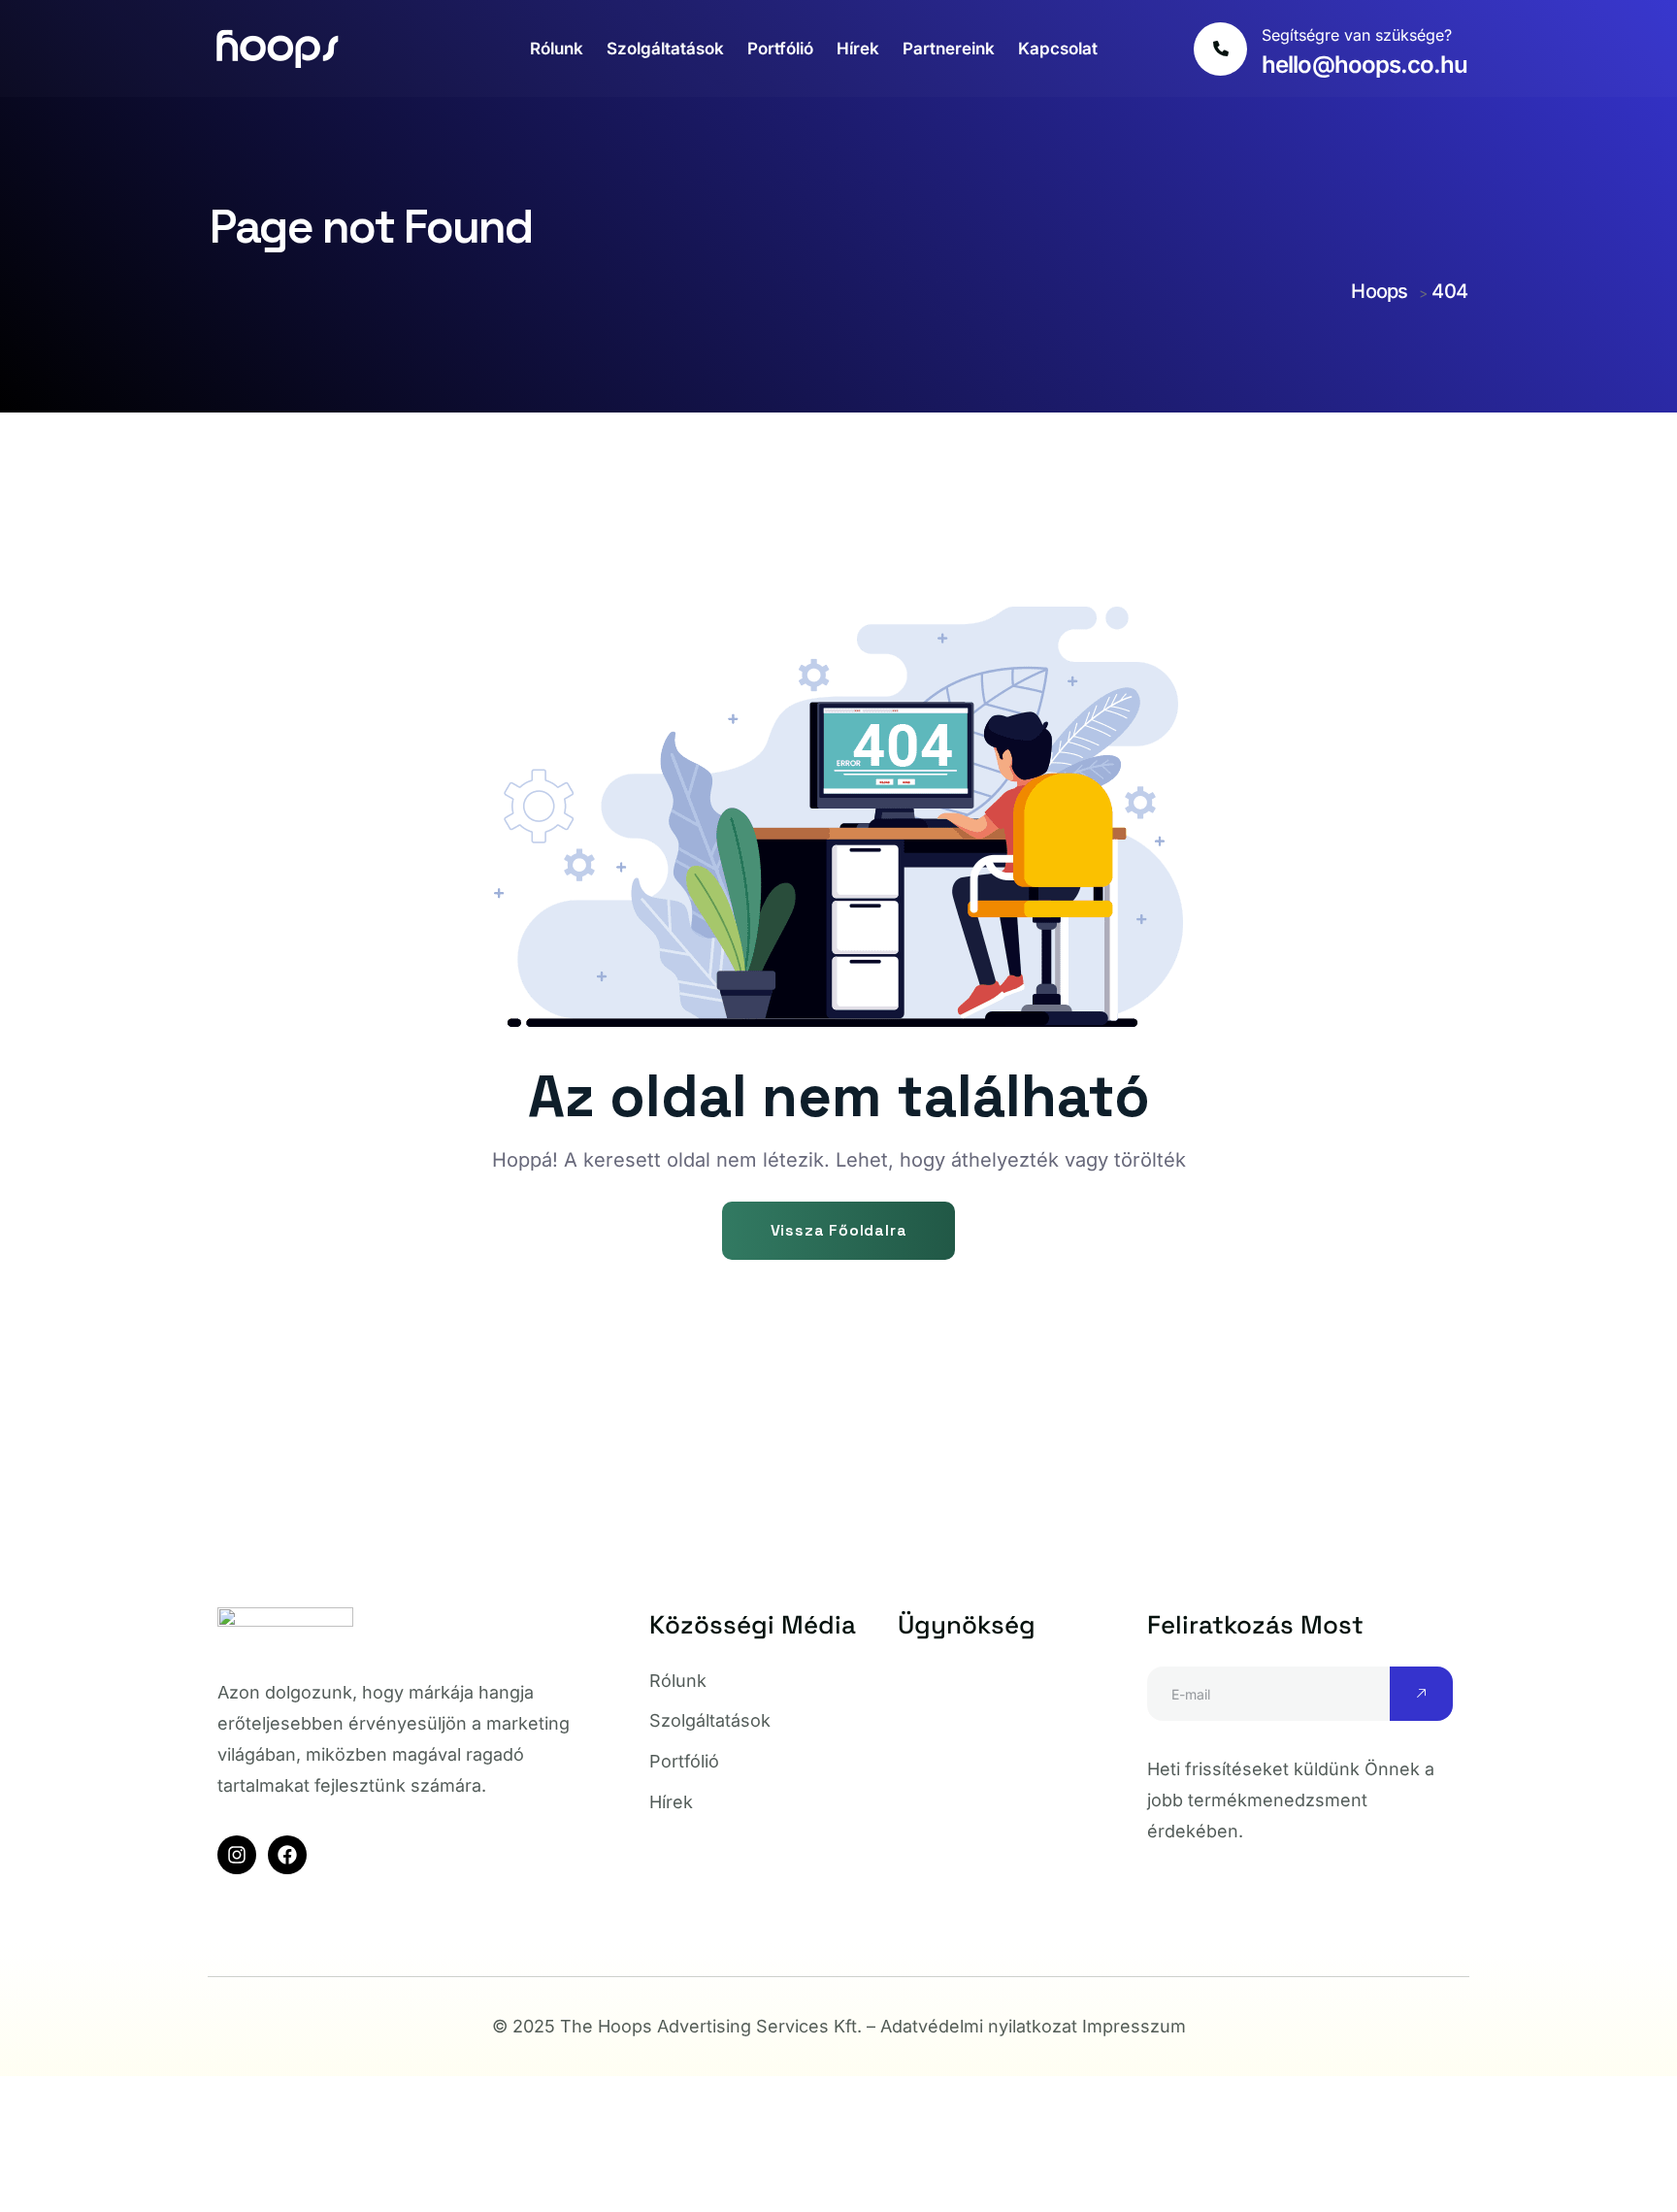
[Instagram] (237, 1855)
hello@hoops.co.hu (1365, 65)
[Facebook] (287, 1855)
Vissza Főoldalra (839, 1230)
